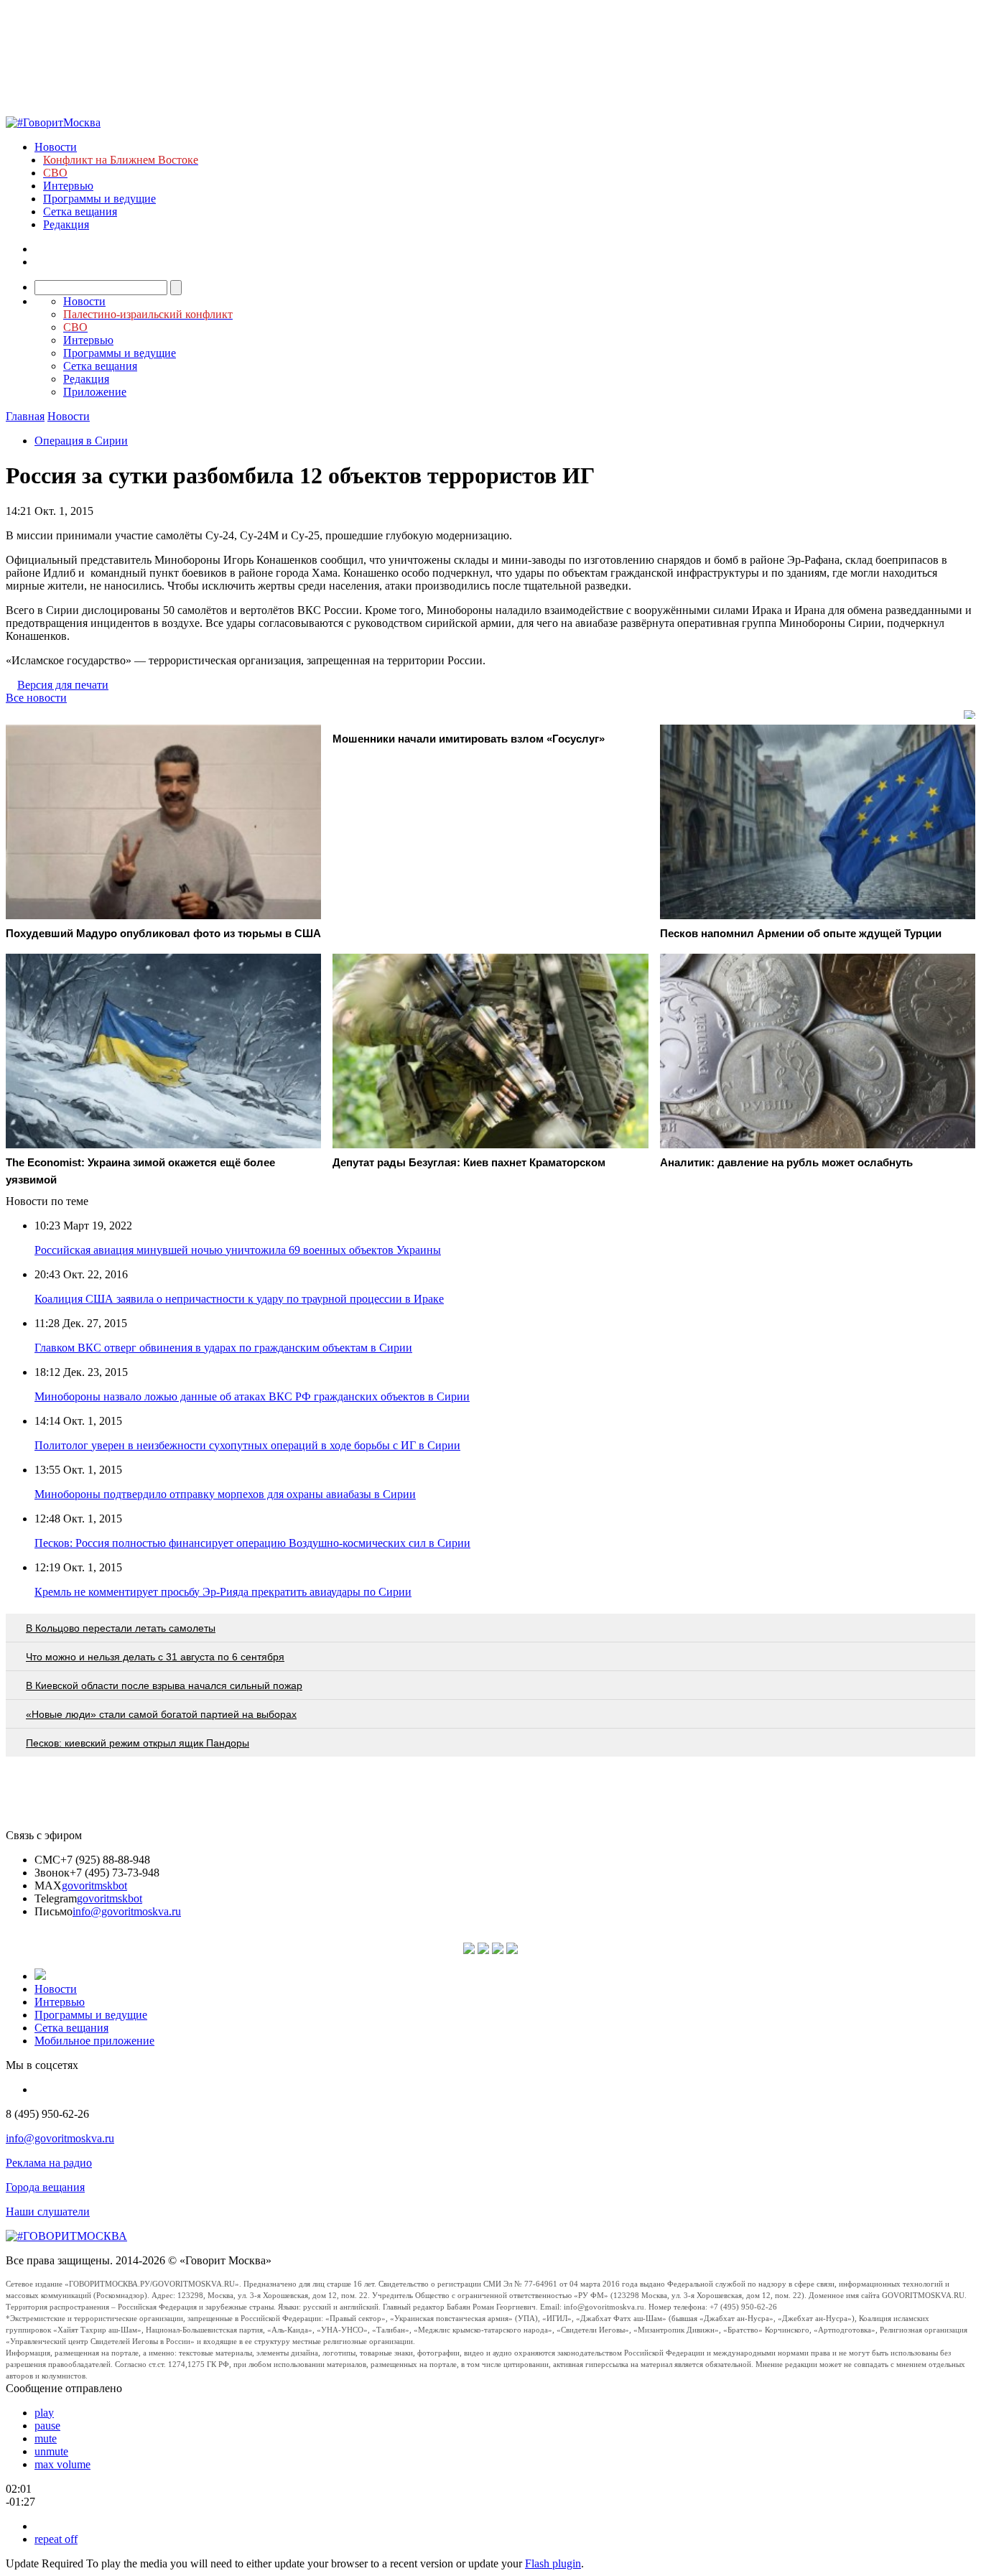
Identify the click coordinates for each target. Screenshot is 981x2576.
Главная (25, 416)
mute (46, 2438)
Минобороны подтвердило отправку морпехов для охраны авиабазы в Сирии (225, 1494)
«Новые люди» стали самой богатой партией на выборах (161, 1714)
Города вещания (45, 2187)
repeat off (56, 2539)
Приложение (95, 392)
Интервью (68, 186)
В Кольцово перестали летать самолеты (121, 1628)
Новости (56, 147)
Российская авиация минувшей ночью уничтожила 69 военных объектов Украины (238, 1250)
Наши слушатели (48, 2212)
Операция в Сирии (81, 441)
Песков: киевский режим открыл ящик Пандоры (138, 1743)
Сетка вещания (80, 211)
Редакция (66, 224)
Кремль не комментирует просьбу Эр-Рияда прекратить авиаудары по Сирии (223, 1592)
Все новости (36, 698)
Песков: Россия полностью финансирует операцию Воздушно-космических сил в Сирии (252, 1543)
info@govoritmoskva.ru (127, 1911)
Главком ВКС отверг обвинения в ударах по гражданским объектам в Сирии (223, 1348)
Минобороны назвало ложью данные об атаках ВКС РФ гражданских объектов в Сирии (252, 1396)
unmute (51, 2451)
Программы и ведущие (99, 199)
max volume (62, 2464)
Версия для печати (63, 685)
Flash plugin (553, 2563)
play (44, 2413)
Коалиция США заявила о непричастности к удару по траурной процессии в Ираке (239, 1299)
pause (47, 2426)
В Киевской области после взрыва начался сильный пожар (164, 1685)
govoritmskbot (94, 1885)
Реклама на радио (49, 2163)
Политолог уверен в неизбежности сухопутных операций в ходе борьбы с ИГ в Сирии (247, 1445)
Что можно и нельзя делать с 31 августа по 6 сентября (155, 1657)
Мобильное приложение (94, 2041)
